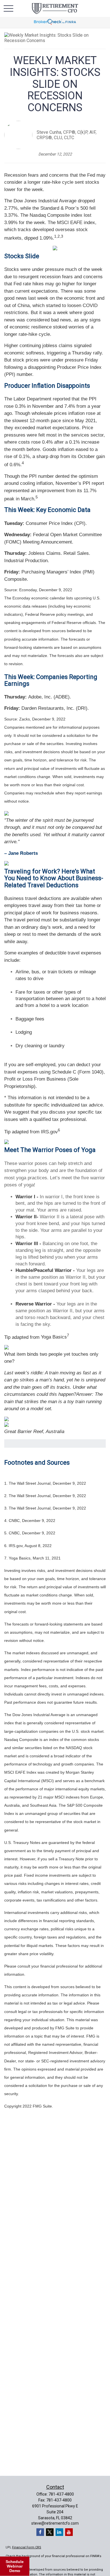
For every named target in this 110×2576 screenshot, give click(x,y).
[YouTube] (69, 2532)
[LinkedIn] (59, 2532)
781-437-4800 (61, 2494)
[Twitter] (50, 2532)
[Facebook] (40, 2532)
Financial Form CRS (27, 2547)
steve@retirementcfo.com (55, 2523)
